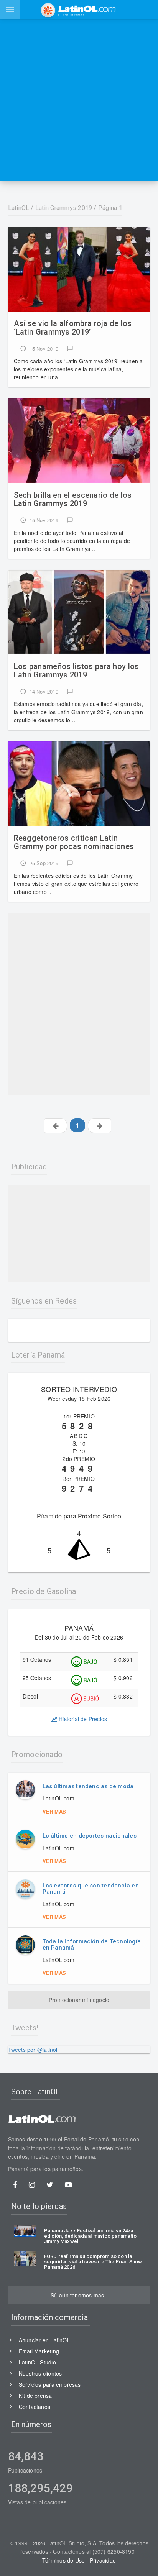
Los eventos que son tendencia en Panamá (91, 1889)
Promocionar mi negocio (79, 2000)
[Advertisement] (79, 100)
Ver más (54, 1811)
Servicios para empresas (50, 2384)
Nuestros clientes (40, 2373)
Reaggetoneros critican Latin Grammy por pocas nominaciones (74, 842)
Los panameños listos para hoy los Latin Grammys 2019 (77, 671)
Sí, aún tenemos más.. (79, 2295)
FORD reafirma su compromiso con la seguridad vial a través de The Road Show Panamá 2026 (93, 2262)
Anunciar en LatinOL (44, 2340)
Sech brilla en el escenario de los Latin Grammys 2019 (73, 499)
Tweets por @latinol (33, 2050)
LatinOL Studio (37, 2362)
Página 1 (110, 208)
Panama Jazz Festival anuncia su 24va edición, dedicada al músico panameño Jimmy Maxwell (90, 2236)
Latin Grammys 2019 (64, 208)
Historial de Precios (82, 1719)
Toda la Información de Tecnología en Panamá (92, 1945)
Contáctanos (35, 2407)
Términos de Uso (63, 2560)
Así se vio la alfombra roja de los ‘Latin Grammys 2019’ (73, 328)
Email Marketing (39, 2351)
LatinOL (19, 208)
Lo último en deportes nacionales (90, 1836)
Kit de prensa (35, 2396)
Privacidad (103, 2560)
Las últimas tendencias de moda (88, 1786)
